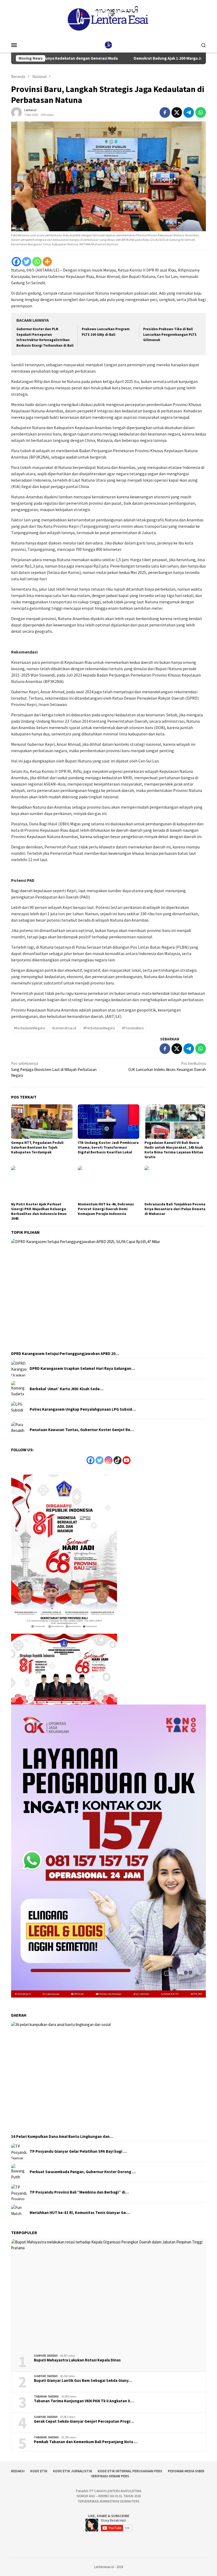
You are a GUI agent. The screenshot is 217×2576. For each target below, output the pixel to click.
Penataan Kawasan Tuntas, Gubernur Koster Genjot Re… (82, 1430)
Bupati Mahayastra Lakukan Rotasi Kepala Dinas (77, 2360)
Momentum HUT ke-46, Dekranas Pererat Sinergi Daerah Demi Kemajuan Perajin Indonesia (106, 1209)
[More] (47, 262)
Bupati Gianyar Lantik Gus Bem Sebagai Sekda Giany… (83, 2381)
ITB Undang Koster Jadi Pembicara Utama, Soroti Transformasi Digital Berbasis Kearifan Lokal (108, 1147)
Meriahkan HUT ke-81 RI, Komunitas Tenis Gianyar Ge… (80, 2213)
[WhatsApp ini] (201, 112)
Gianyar (40, 2356)
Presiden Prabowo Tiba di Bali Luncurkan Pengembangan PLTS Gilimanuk (170, 335)
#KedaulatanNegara (30, 1028)
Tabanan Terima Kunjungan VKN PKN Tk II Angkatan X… (84, 2401)
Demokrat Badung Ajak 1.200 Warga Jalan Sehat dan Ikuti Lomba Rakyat (145, 58)
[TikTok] (117, 1460)
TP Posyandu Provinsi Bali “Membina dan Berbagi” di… (79, 2192)
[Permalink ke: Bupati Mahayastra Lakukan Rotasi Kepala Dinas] (108, 2294)
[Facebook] (16, 262)
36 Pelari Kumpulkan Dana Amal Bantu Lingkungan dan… (62, 2137)
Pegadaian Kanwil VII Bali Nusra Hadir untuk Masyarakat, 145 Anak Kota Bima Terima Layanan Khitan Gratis (174, 1150)
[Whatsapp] (37, 262)
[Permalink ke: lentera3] (16, 112)
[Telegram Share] (189, 112)
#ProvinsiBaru (133, 1028)
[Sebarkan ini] (165, 112)
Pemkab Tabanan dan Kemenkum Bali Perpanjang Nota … (86, 2442)
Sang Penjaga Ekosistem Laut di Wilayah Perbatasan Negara (54, 1069)
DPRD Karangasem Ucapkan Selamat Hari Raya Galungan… (82, 1368)
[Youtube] (126, 1460)
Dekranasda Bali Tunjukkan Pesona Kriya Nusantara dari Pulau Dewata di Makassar (175, 1209)
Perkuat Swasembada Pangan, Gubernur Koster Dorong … (83, 2172)
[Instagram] (108, 1460)
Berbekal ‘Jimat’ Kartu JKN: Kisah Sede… (67, 1389)
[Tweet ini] (177, 112)
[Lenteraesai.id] (108, 44)
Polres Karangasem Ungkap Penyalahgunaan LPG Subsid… (83, 1409)
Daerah (52, 2356)
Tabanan (40, 2396)
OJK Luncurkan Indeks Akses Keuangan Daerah (167, 1066)
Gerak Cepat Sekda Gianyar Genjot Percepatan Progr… (84, 2421)
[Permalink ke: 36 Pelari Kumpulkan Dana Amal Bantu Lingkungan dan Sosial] (108, 2077)
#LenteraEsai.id (64, 1028)
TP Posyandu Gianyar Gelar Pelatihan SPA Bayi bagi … (78, 2151)
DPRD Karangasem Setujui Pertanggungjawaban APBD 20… (65, 1354)
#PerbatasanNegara (99, 1028)
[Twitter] (27, 262)
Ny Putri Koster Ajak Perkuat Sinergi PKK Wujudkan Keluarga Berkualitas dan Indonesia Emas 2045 (39, 1211)
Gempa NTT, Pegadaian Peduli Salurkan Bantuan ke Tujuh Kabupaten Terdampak (37, 1147)
